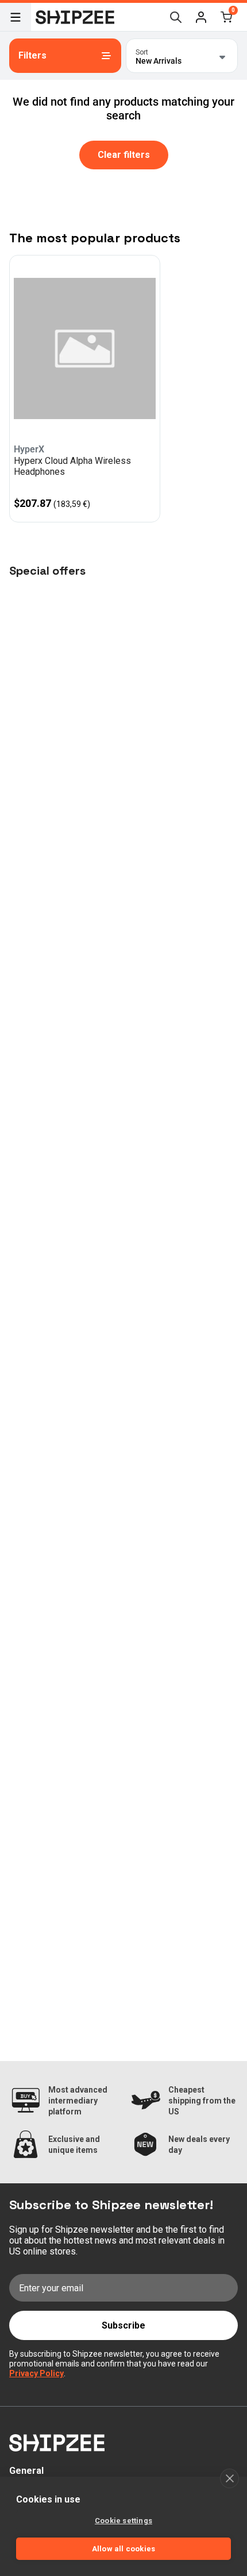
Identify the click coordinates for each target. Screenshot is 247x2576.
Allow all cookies (123, 2549)
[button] (201, 17)
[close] (229, 2478)
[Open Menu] (16, 17)
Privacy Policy (36, 2373)
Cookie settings (123, 2521)
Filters (32, 55)
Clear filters (124, 155)
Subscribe (123, 2325)
